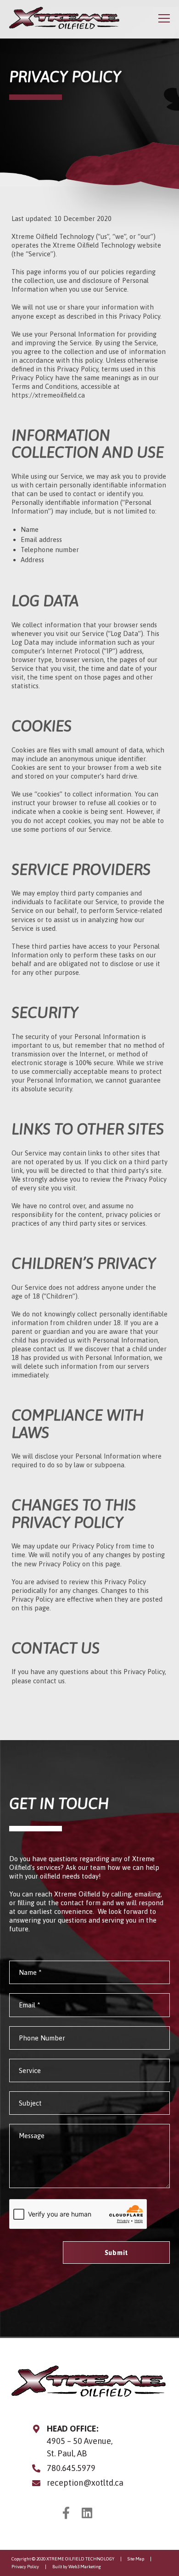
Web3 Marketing (85, 2567)
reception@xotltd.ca (85, 2483)
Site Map (136, 2559)
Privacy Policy (25, 2567)
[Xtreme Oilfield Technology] (64, 18)
